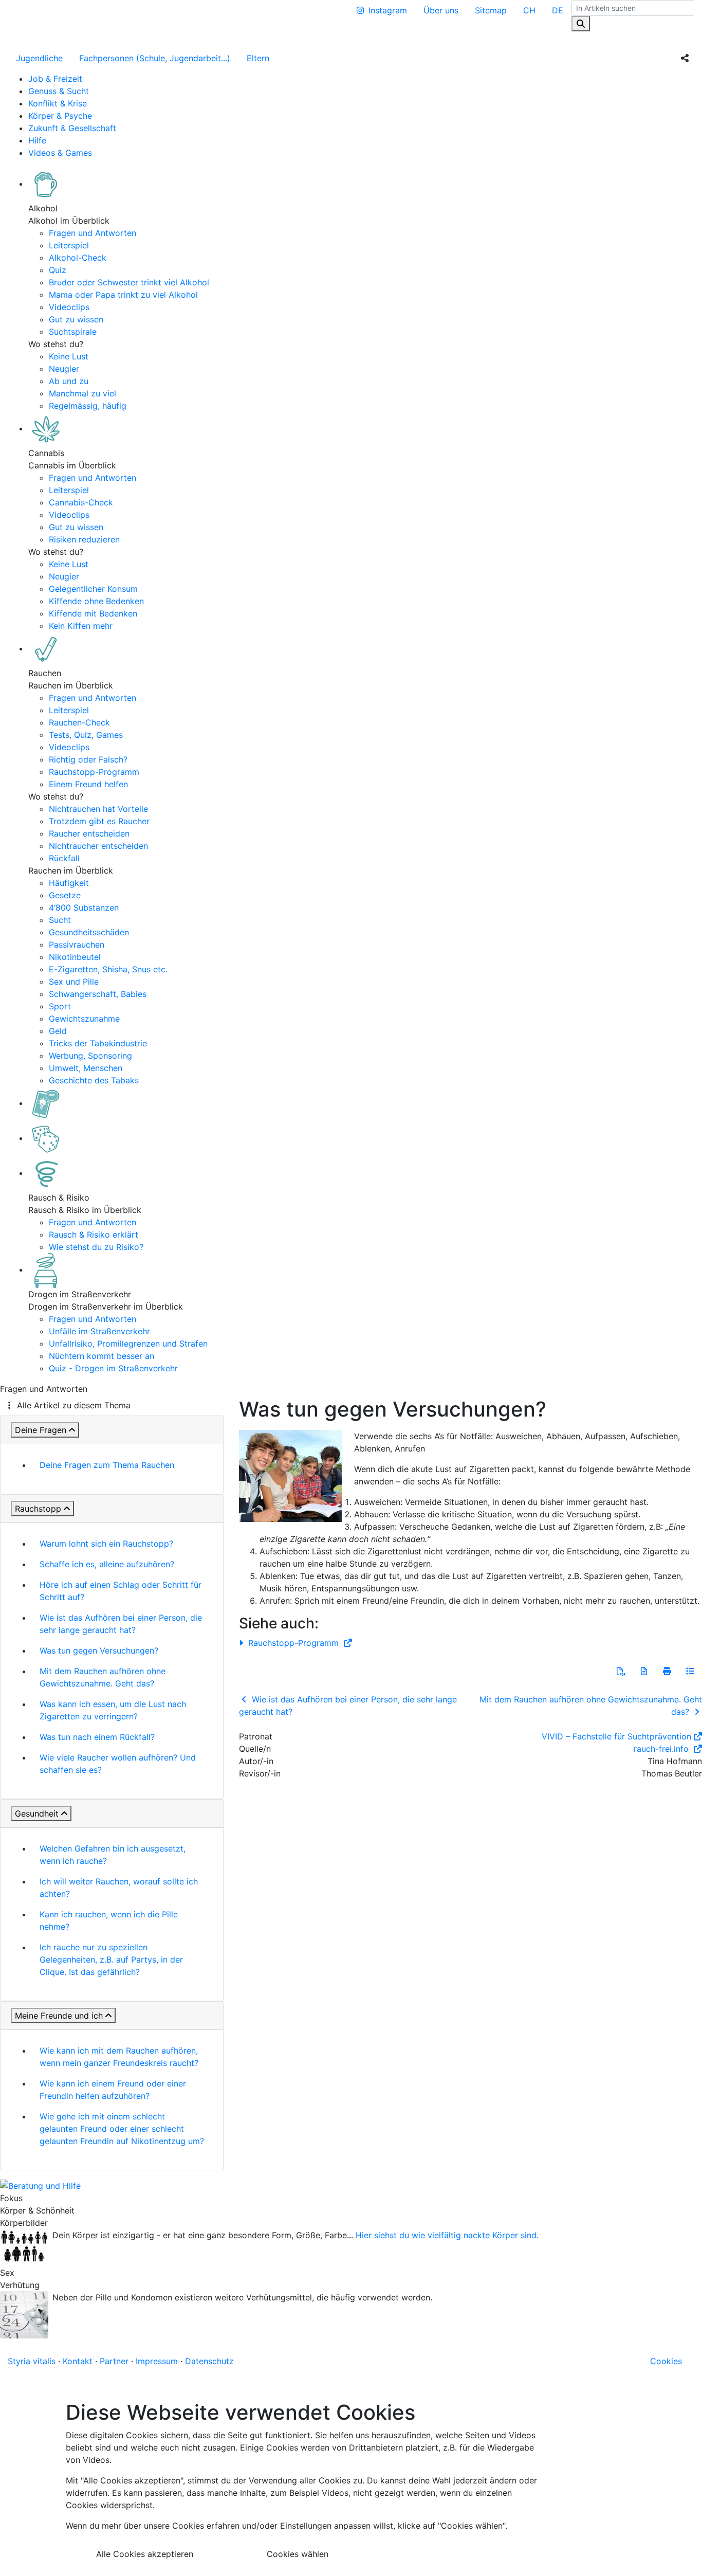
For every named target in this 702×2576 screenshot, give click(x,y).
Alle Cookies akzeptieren (145, 2554)
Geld (58, 1031)
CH (529, 10)
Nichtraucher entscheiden (98, 846)
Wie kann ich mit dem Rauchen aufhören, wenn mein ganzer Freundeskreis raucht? (119, 2057)
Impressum (157, 2361)
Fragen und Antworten (93, 233)
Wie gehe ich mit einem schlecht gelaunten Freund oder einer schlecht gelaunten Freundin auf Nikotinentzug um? (122, 2129)
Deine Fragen (41, 1430)
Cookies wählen (298, 2554)
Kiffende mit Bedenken (93, 613)
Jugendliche (39, 58)
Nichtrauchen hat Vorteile (98, 809)
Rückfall (64, 858)
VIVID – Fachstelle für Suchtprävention (616, 1736)
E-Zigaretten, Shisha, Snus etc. (108, 969)
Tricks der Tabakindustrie (98, 1043)
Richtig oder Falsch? (88, 759)
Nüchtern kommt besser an (101, 1356)
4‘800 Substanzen (84, 908)
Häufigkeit (69, 883)
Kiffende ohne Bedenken (96, 601)
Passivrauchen (77, 945)
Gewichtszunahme (84, 1019)
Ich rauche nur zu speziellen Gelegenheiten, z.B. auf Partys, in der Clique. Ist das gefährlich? (111, 1960)
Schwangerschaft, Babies (98, 994)
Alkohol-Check (78, 258)
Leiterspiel (69, 245)
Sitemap (491, 10)
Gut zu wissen (76, 319)
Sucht (60, 920)
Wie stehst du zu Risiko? (96, 1247)
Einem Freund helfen (88, 784)
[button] (621, 1671)
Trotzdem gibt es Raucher (99, 821)
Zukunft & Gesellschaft (72, 128)
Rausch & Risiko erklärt (94, 1235)
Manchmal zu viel (82, 393)
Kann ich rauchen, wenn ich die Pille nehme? (109, 1920)
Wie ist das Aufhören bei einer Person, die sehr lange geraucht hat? (121, 1624)
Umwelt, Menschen (86, 1068)
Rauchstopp (38, 1509)
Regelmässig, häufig (88, 406)
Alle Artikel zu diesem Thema (74, 1405)
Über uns (441, 10)
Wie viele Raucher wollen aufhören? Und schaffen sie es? (118, 1764)
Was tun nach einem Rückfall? (97, 1737)
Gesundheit (37, 1813)
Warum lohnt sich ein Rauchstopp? (106, 1544)
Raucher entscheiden (89, 833)
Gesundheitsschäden (89, 932)
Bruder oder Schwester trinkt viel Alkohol (129, 282)
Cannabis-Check (81, 502)
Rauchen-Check (79, 722)
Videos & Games (60, 153)
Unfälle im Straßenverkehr (99, 1331)
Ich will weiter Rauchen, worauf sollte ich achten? (119, 1888)
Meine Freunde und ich (59, 2016)
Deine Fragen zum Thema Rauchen (107, 1465)
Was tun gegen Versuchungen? (99, 1650)
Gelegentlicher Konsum (93, 589)
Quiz (58, 270)
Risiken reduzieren (84, 539)
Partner (114, 2361)
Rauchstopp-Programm (94, 772)
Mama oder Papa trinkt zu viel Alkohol (123, 295)
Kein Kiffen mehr (81, 626)
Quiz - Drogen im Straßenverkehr (113, 1368)
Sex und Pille (74, 982)
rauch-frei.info (662, 1749)
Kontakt (78, 2361)
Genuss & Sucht (59, 91)
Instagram (388, 10)
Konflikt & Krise (58, 103)
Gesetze (65, 895)
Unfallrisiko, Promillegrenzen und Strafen (128, 1344)
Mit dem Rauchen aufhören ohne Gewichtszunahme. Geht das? (103, 1677)
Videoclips (69, 307)
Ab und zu (69, 381)
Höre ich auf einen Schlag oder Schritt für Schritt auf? (121, 1591)
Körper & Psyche (60, 116)
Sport (60, 1006)
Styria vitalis (32, 2361)
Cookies (666, 2361)
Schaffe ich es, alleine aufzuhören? (107, 1564)
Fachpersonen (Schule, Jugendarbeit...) (155, 58)
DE (558, 10)
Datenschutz (209, 2361)
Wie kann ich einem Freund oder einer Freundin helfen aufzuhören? (113, 2090)
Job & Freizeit (55, 79)
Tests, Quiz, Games (86, 735)
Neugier (64, 369)
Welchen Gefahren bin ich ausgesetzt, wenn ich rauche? (113, 1855)
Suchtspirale (73, 332)
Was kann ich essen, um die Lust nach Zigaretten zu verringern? (113, 1710)
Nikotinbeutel (75, 957)
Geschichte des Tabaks (94, 1080)
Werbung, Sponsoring (90, 1056)
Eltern (258, 58)
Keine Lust (69, 356)
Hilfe (37, 140)
